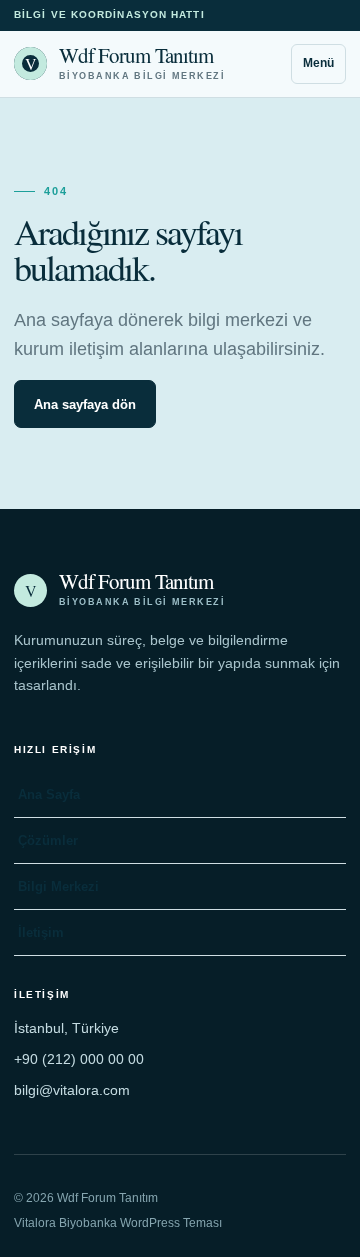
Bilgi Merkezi (58, 886)
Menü (318, 63)
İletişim (41, 932)
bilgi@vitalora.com (72, 1090)
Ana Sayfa (49, 794)
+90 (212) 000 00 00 (79, 1059)
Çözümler (48, 840)
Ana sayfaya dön (85, 404)
